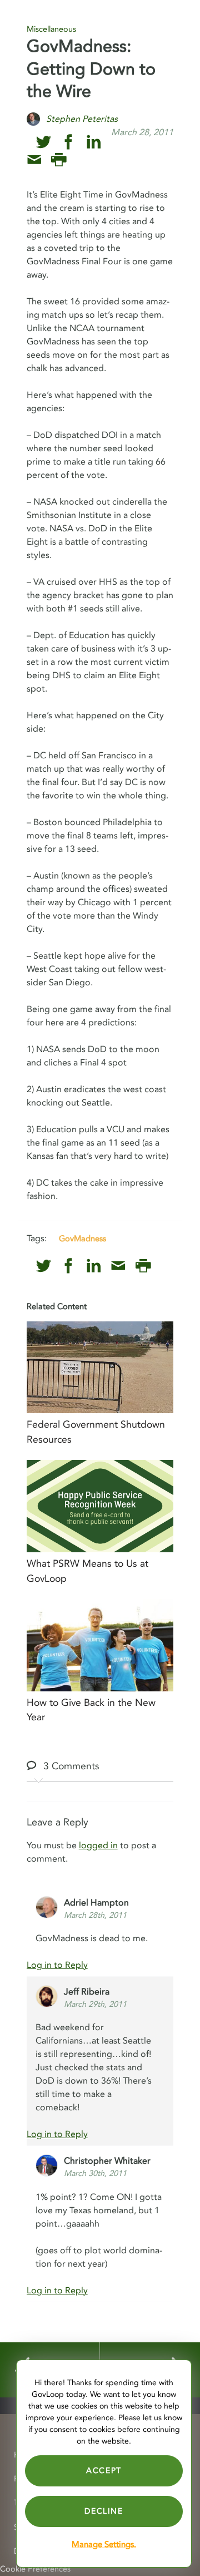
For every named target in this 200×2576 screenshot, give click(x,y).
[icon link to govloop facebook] (69, 142)
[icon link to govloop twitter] (44, 142)
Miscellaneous (51, 29)
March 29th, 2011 (95, 2004)
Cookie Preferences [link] (35, 2569)
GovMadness (82, 1238)
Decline (104, 2511)
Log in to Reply (57, 1965)
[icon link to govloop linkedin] (94, 142)
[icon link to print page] (59, 160)
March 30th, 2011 (95, 2173)
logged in (98, 1845)
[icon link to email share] (34, 160)
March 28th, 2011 (95, 1915)
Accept (104, 2471)
